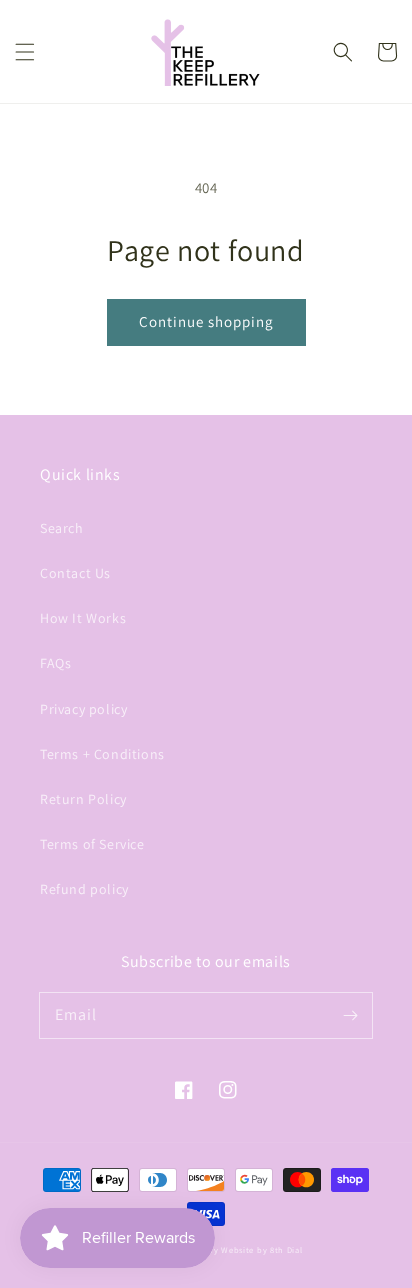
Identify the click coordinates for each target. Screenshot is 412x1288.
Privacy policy (83, 709)
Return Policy (83, 799)
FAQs (55, 663)
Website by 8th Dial (261, 1249)
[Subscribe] (350, 1015)
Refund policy (84, 889)
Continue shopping (206, 321)
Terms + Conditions (102, 754)
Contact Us (75, 573)
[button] (25, 52)
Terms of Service (92, 844)
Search (62, 528)
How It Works (83, 618)
